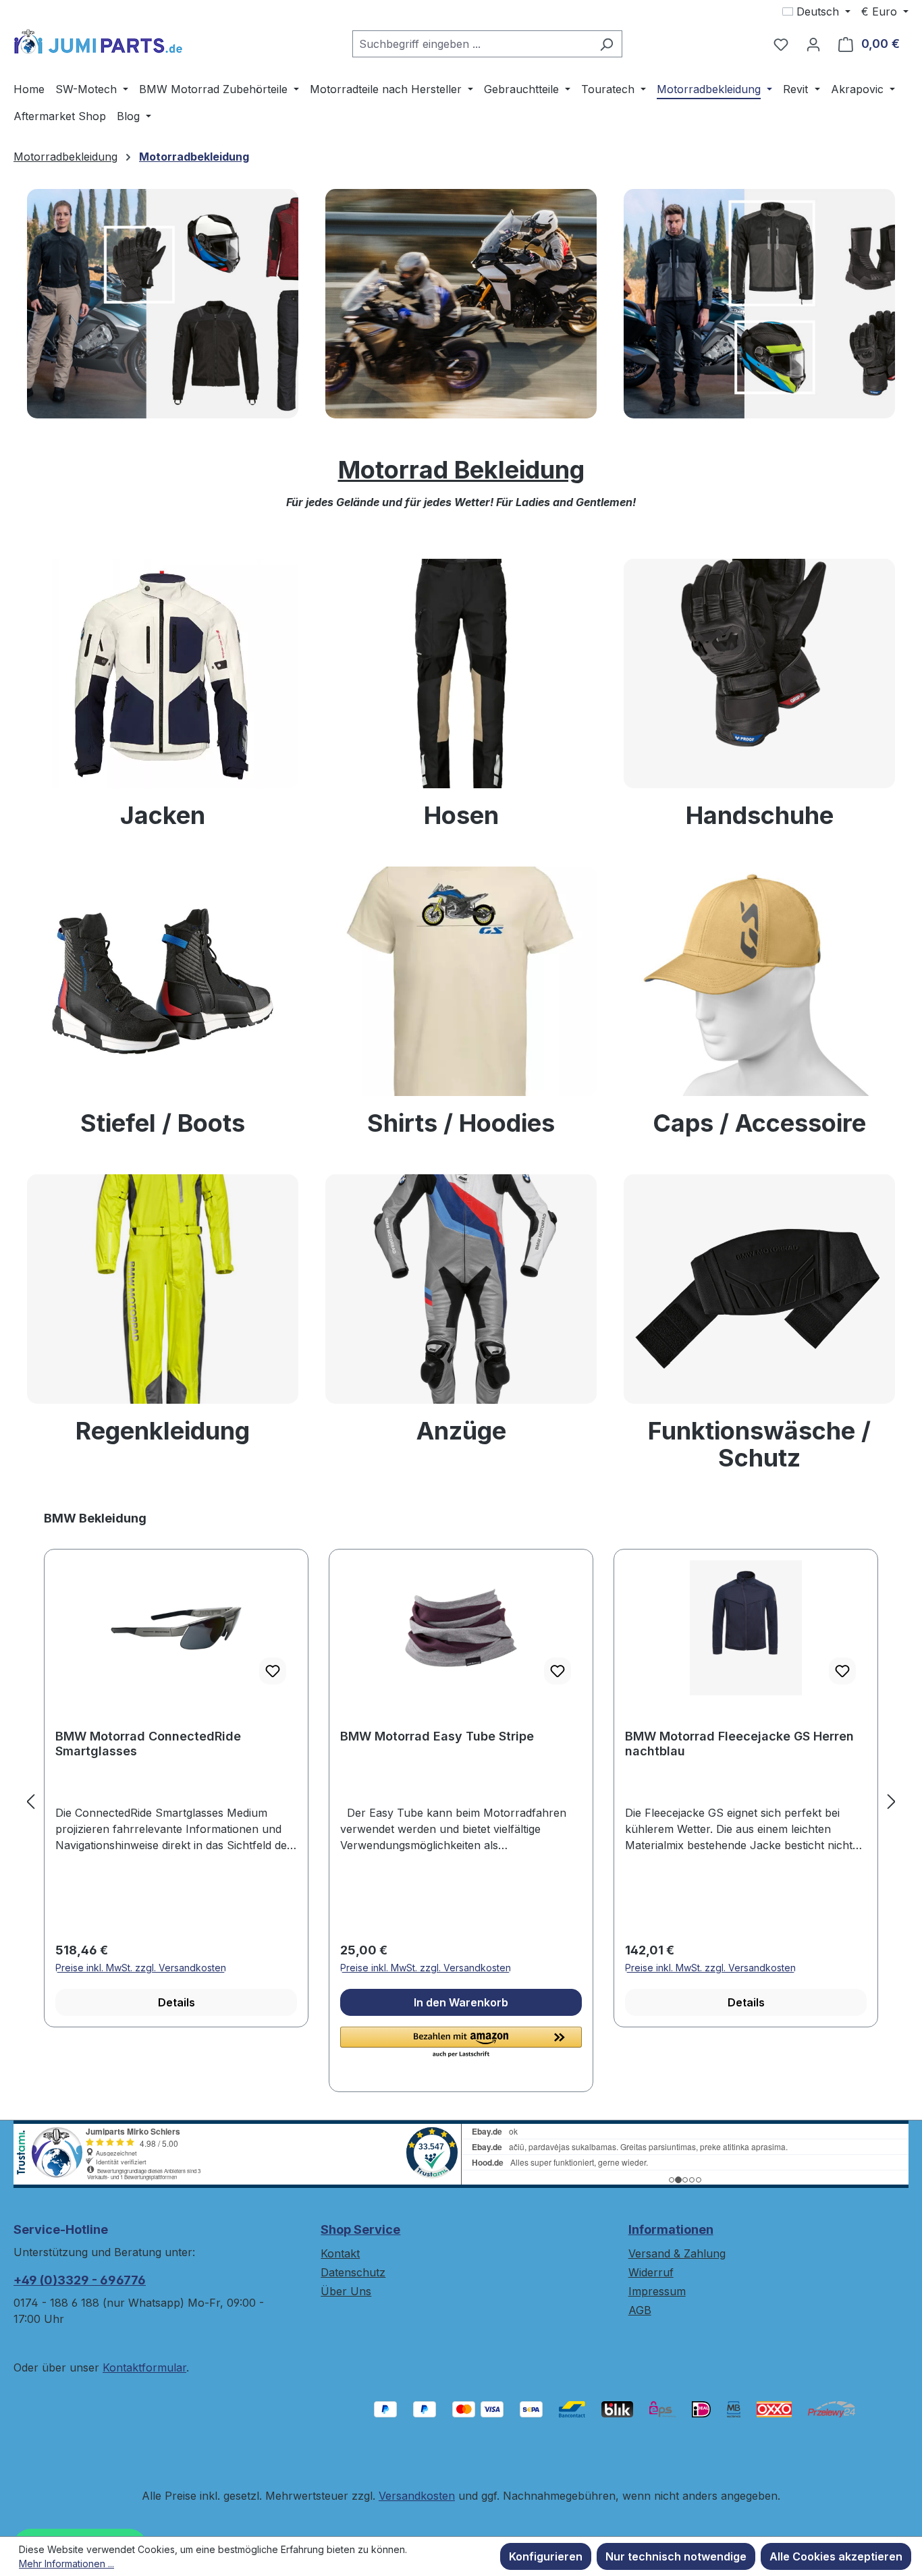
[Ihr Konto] (813, 44)
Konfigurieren (546, 2556)
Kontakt (340, 2253)
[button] (461, 2043)
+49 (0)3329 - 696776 (80, 2280)
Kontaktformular (144, 2367)
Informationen (671, 2229)
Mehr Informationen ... (66, 2564)
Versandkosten (417, 2496)
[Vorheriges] (30, 1801)
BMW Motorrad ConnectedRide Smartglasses (148, 1744)
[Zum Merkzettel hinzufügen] (273, 1671)
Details (177, 2002)
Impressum (657, 2291)
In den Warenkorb (461, 2002)
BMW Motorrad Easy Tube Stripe (437, 1736)
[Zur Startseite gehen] (98, 41)
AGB (640, 2310)
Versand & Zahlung (677, 2253)
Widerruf (651, 2272)
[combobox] (472, 44)
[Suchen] (606, 44)
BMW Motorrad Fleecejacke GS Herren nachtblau (739, 1744)
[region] (461, 1801)
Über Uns (346, 2291)
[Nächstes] (892, 1801)
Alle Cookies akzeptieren (836, 2556)
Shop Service (360, 2229)
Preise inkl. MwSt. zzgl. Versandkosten (141, 1968)
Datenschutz (353, 2272)
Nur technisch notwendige (676, 2556)
